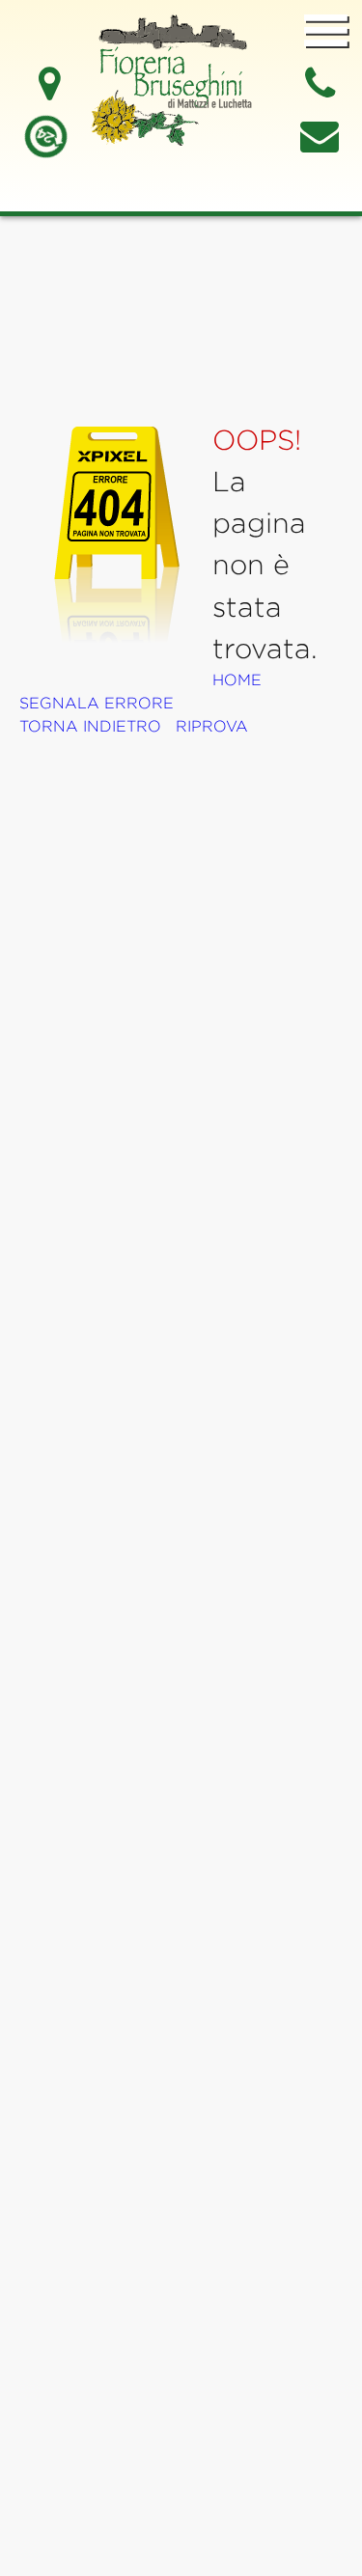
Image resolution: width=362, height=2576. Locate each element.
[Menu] (326, 32)
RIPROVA (212, 726)
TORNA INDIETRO (90, 726)
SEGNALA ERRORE (97, 703)
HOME (237, 680)
